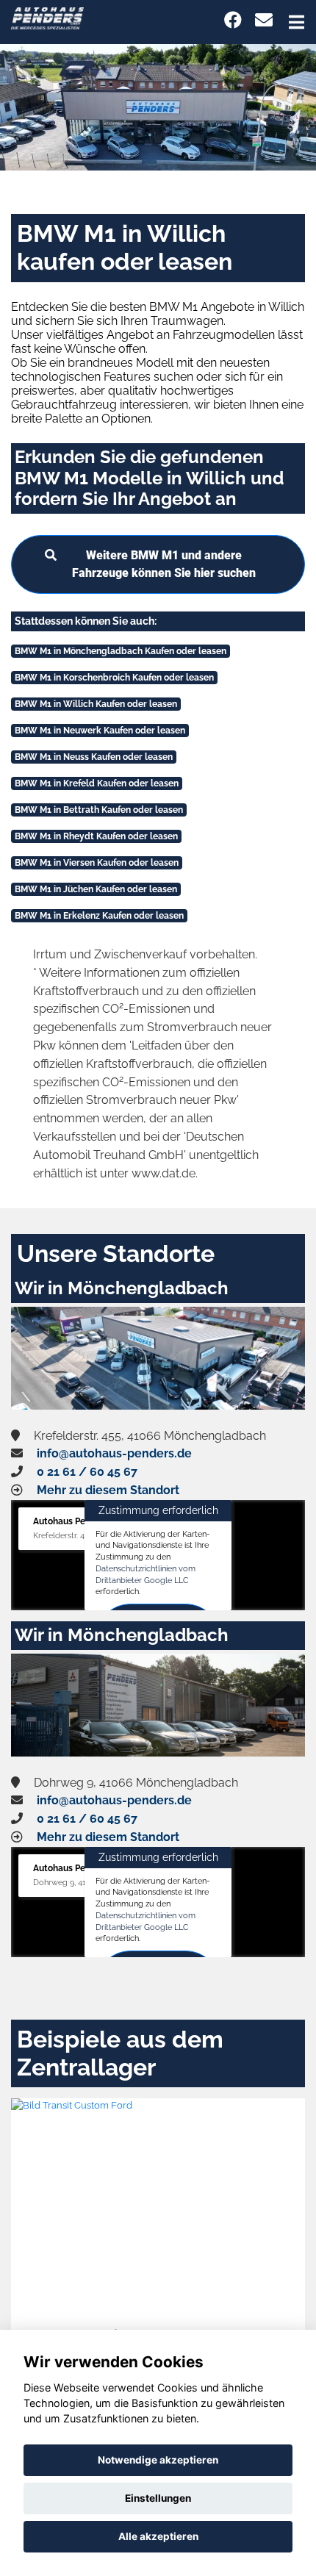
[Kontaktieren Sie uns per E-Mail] (264, 20)
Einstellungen (158, 2498)
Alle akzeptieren (158, 2536)
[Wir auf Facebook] (233, 20)
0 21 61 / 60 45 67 (87, 1472)
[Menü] (297, 22)
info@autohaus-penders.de (114, 1453)
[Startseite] (47, 17)
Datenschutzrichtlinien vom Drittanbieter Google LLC (146, 1574)
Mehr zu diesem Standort (108, 1490)
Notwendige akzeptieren (158, 2460)
